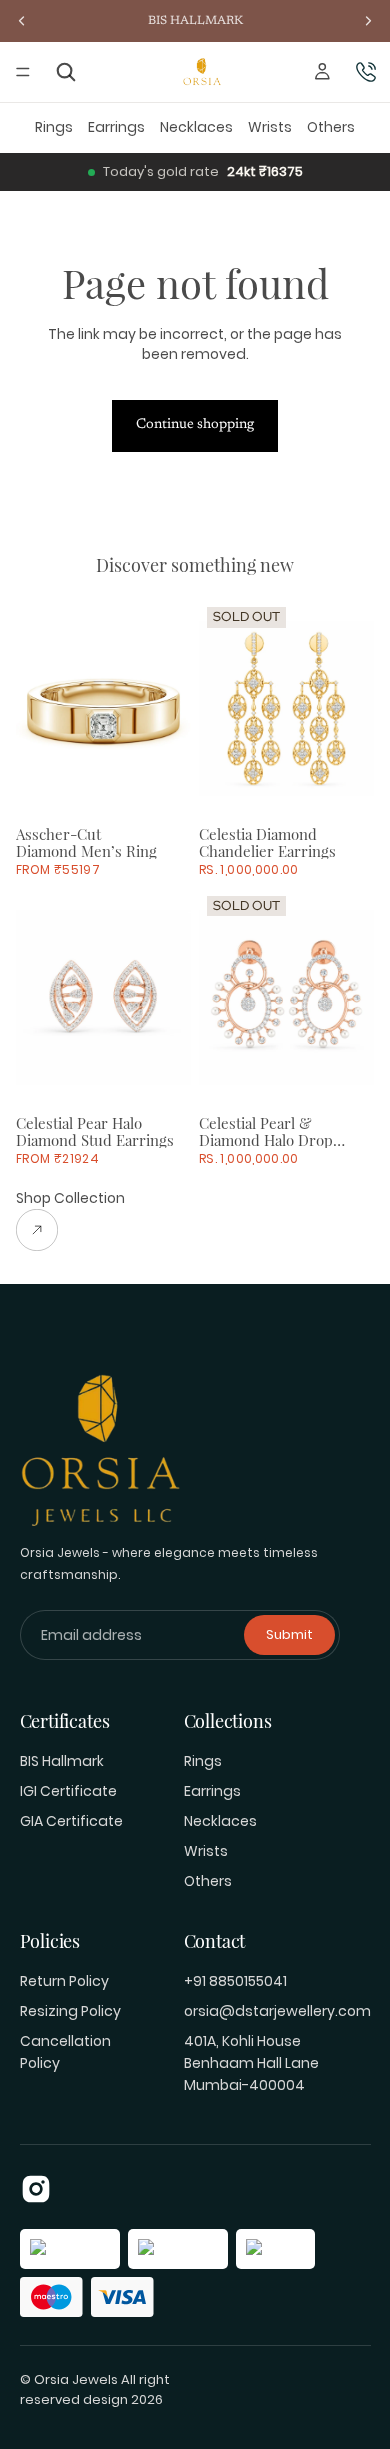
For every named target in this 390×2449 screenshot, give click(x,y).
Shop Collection (70, 1198)
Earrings (116, 127)
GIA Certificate (71, 1821)
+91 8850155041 (235, 1981)
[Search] (66, 72)
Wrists (270, 127)
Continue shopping (195, 425)
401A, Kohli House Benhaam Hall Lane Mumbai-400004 (251, 2063)
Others (331, 127)
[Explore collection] (70, 1230)
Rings (54, 127)
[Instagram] (36, 2189)
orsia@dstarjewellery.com (277, 2011)
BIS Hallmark (62, 1761)
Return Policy (64, 1981)
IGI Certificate (68, 1791)
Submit (289, 1634)
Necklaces (196, 127)
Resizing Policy (70, 2011)
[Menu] (23, 72)
